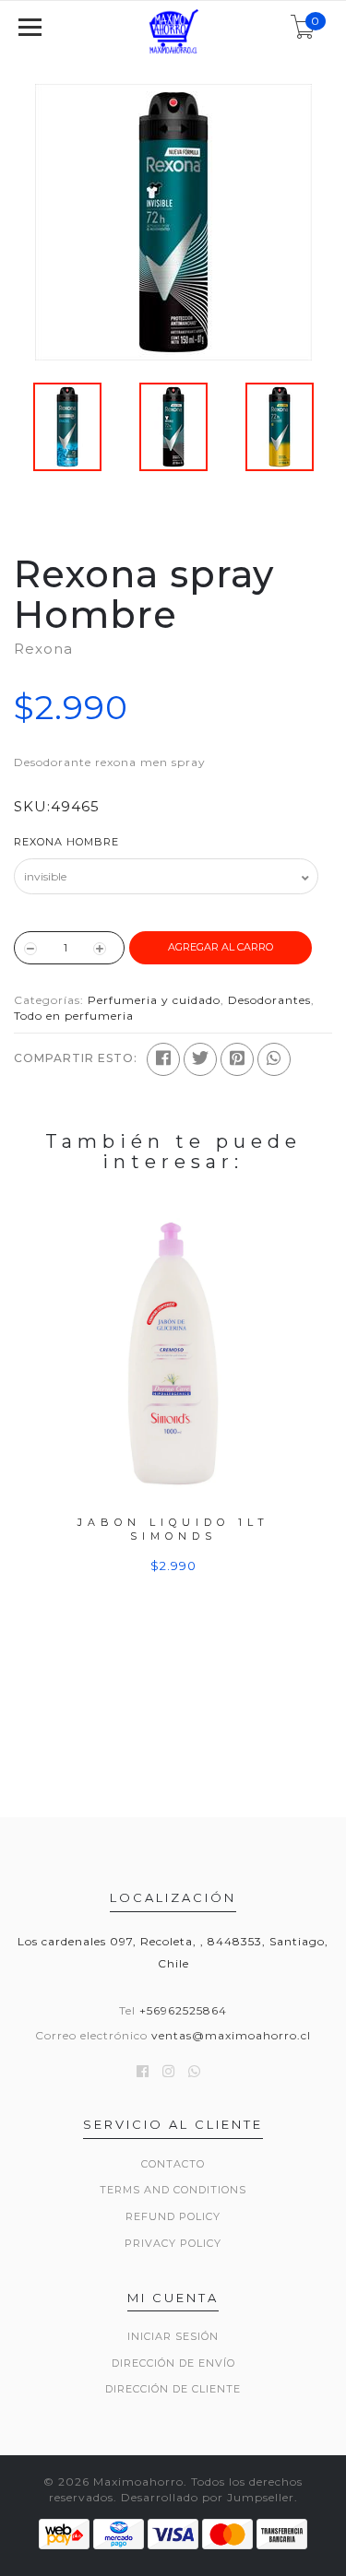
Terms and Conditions (173, 2190)
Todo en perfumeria (74, 1016)
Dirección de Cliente (173, 2389)
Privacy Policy (173, 2243)
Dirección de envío (173, 2363)
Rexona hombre (66, 842)
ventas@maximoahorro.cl (231, 2035)
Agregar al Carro (221, 947)
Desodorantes (269, 1000)
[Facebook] (163, 1059)
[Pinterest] (237, 1059)
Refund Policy (173, 2216)
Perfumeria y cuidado (154, 1000)
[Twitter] (200, 1059)
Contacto (173, 2164)
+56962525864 (183, 2010)
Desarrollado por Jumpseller (208, 2497)
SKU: (32, 806)
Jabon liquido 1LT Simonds (173, 1529)
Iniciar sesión (173, 2336)
